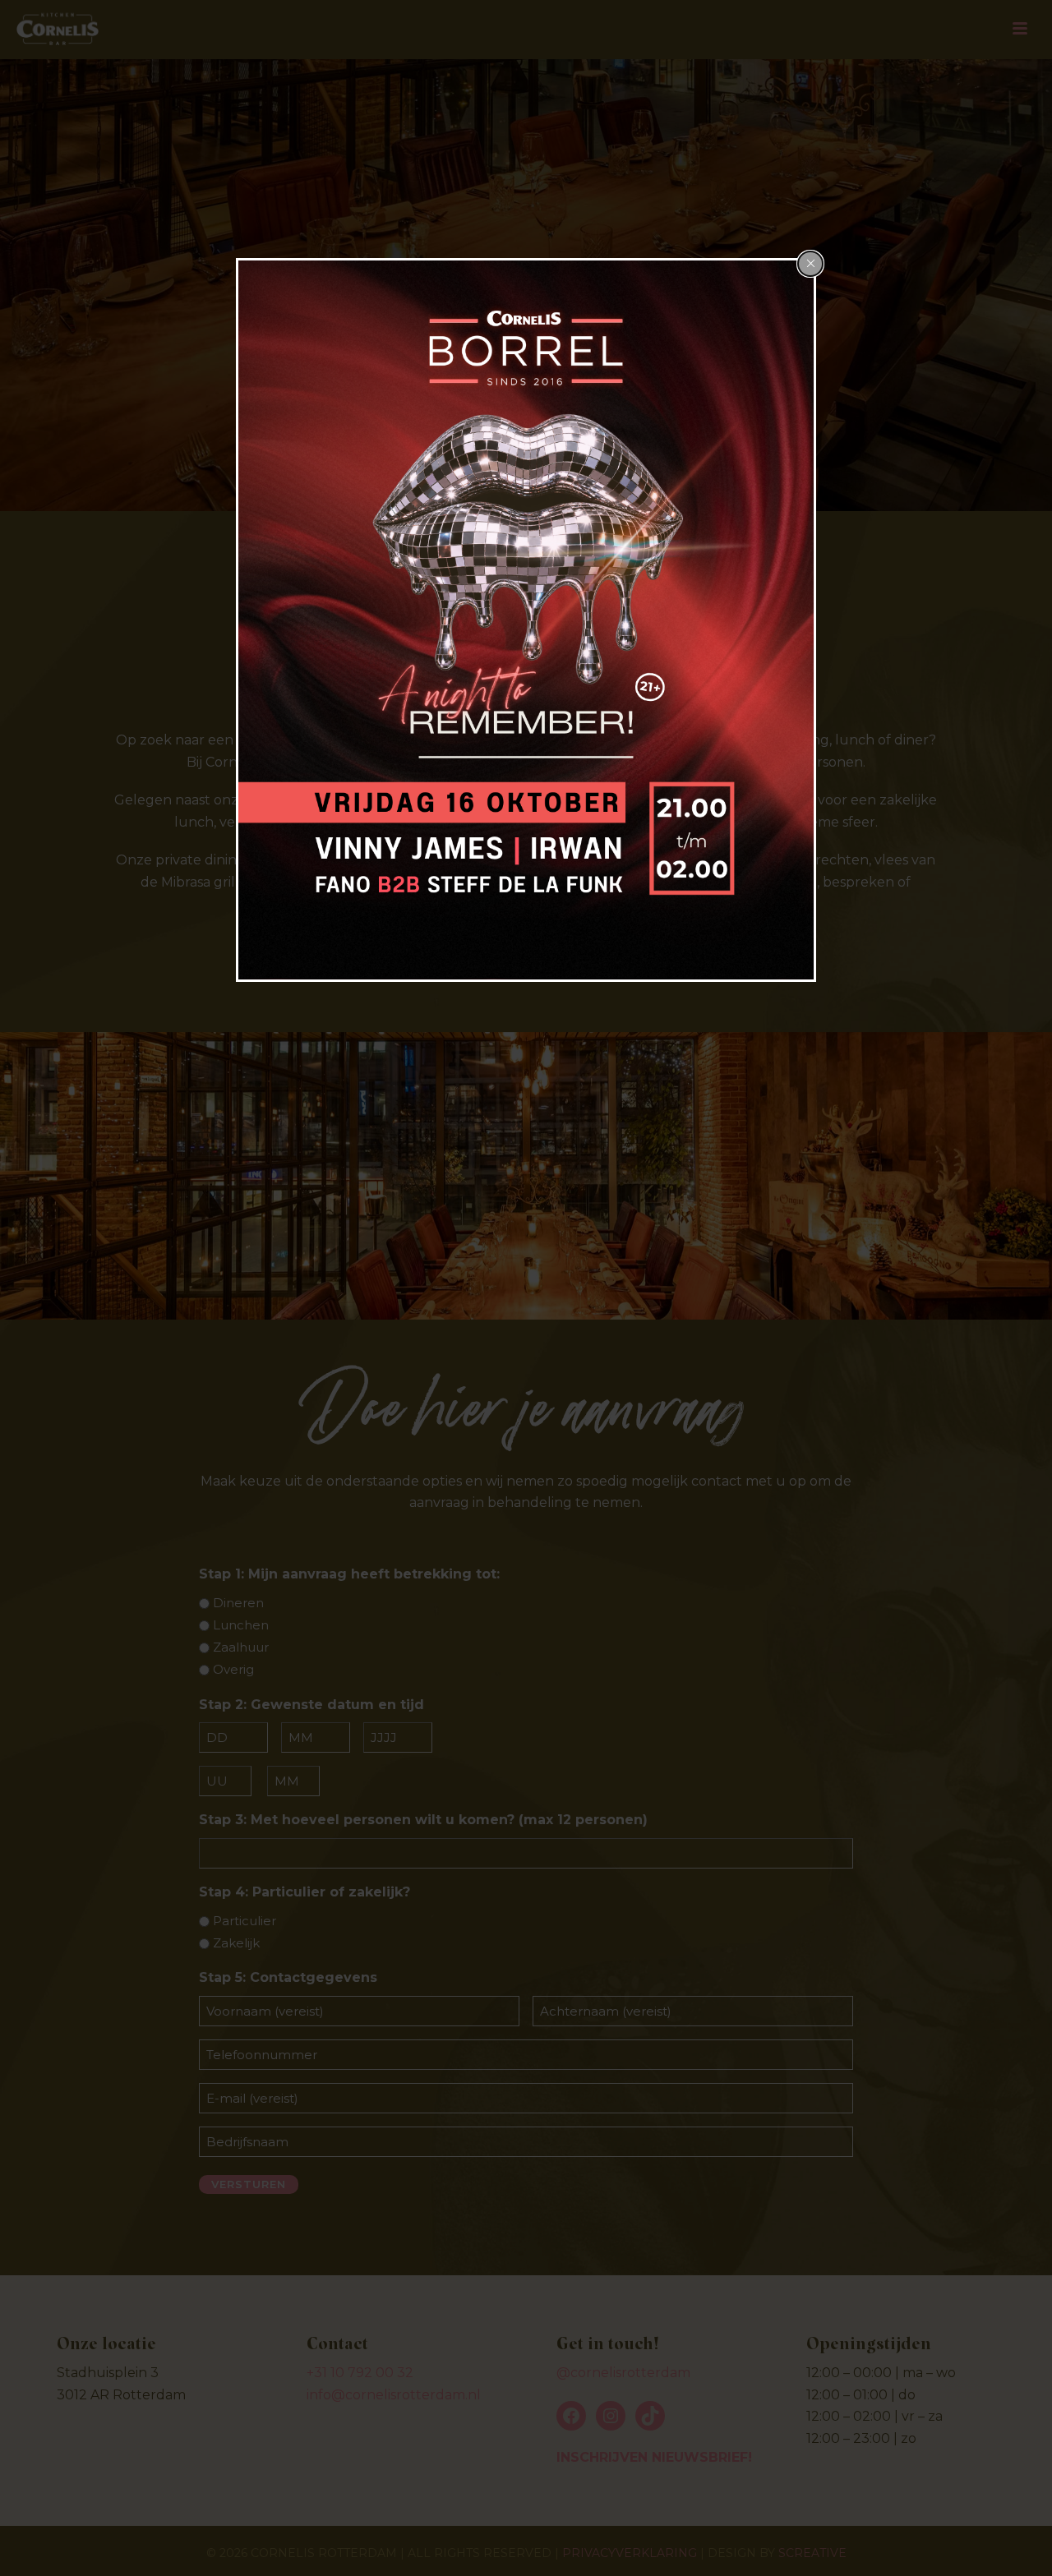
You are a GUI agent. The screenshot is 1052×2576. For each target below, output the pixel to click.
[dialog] (526, 620)
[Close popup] (810, 264)
